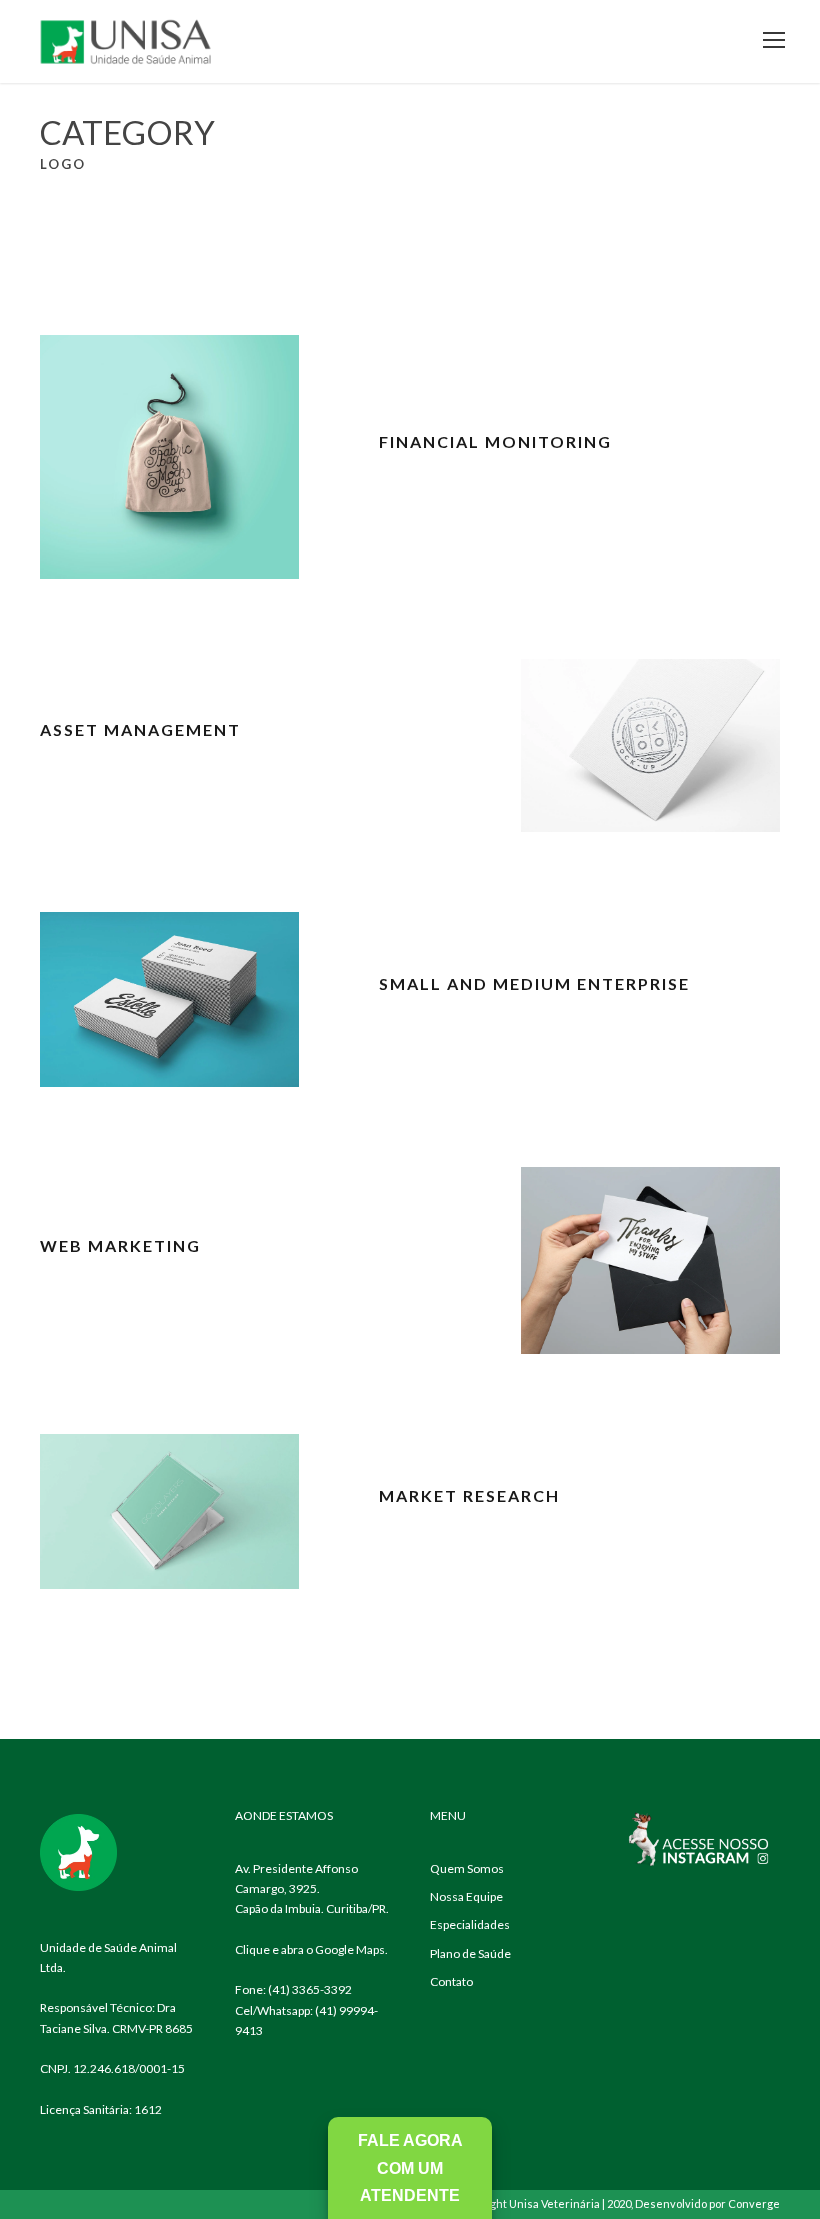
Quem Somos (467, 1868)
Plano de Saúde (470, 1953)
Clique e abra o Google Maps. (311, 1949)
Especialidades (470, 1924)
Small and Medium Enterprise (534, 983)
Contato (451, 1981)
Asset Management (140, 729)
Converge (754, 2203)
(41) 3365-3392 (310, 1989)
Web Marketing (120, 1245)
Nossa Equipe (466, 1896)
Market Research (469, 1495)
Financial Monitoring (495, 441)
